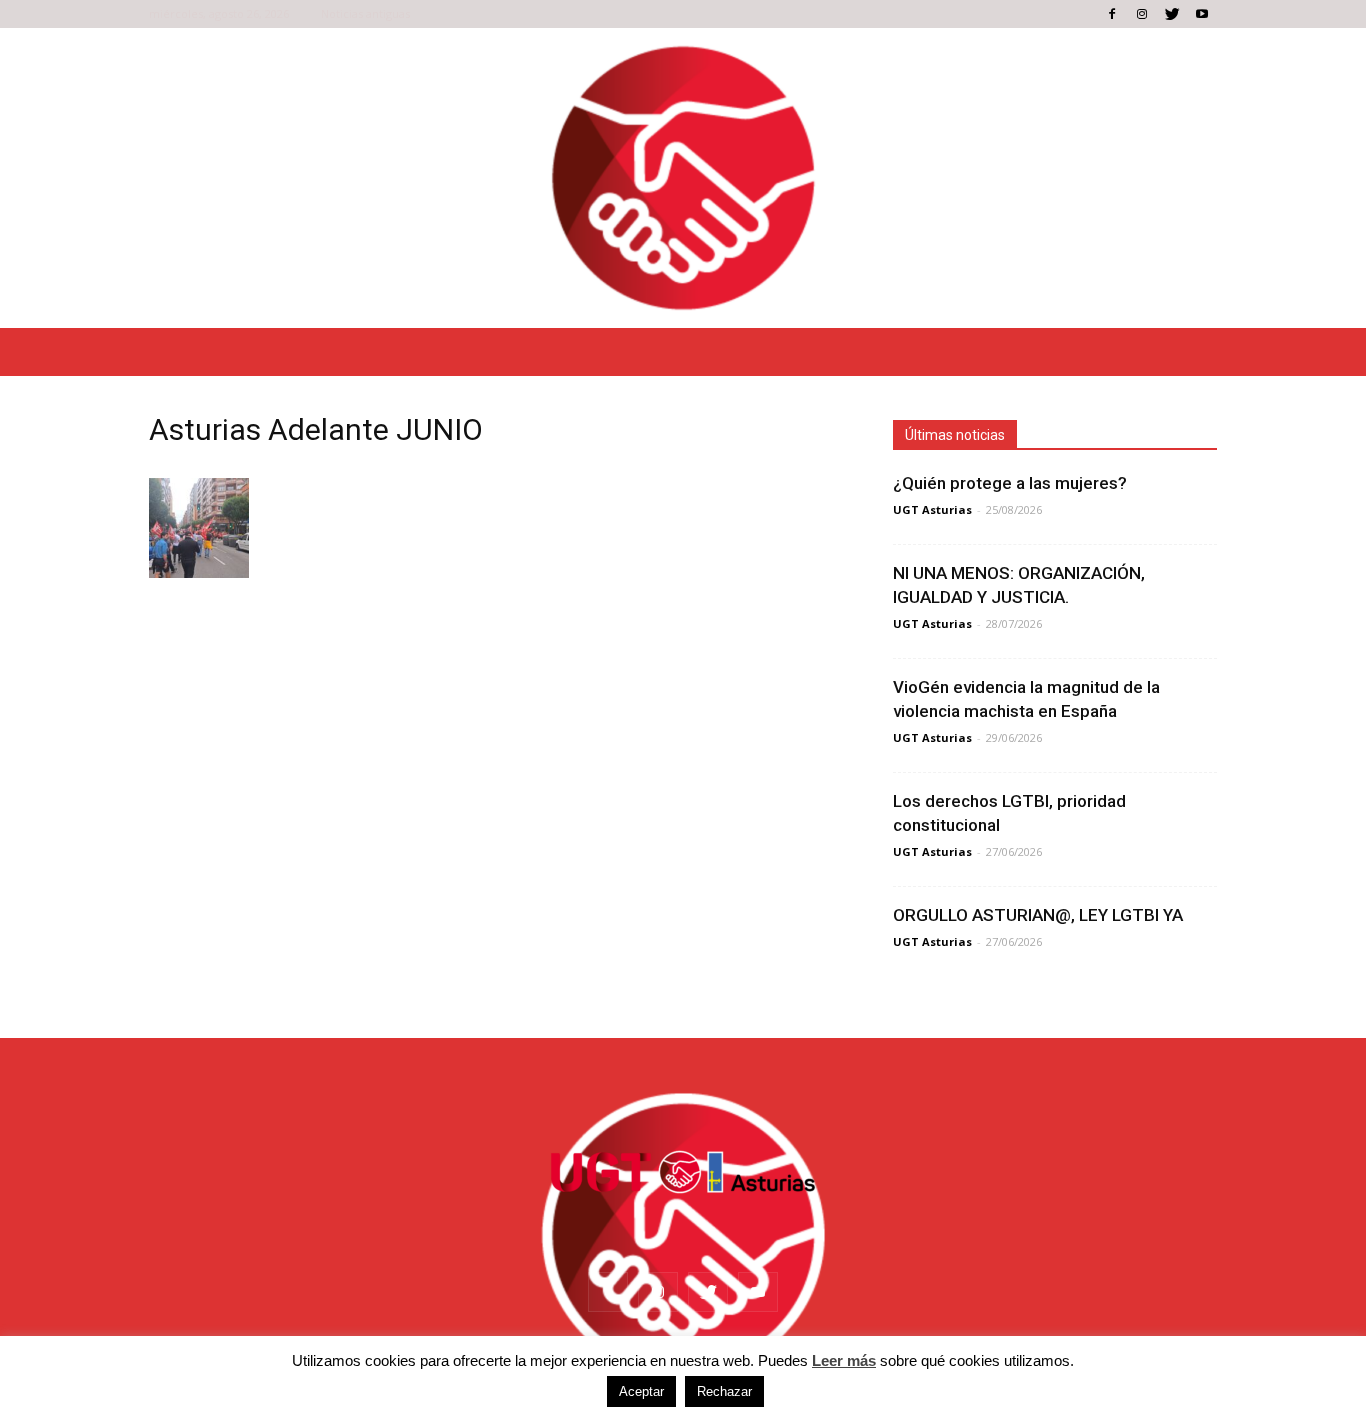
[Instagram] (1142, 14)
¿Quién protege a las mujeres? (1010, 483)
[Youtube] (1202, 14)
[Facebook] (1112, 14)
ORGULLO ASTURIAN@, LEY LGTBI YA (1038, 915)
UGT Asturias (932, 509)
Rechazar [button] (724, 1391)
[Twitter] (1172, 14)
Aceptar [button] (641, 1391)
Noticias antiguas (365, 13)
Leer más (844, 1360)
